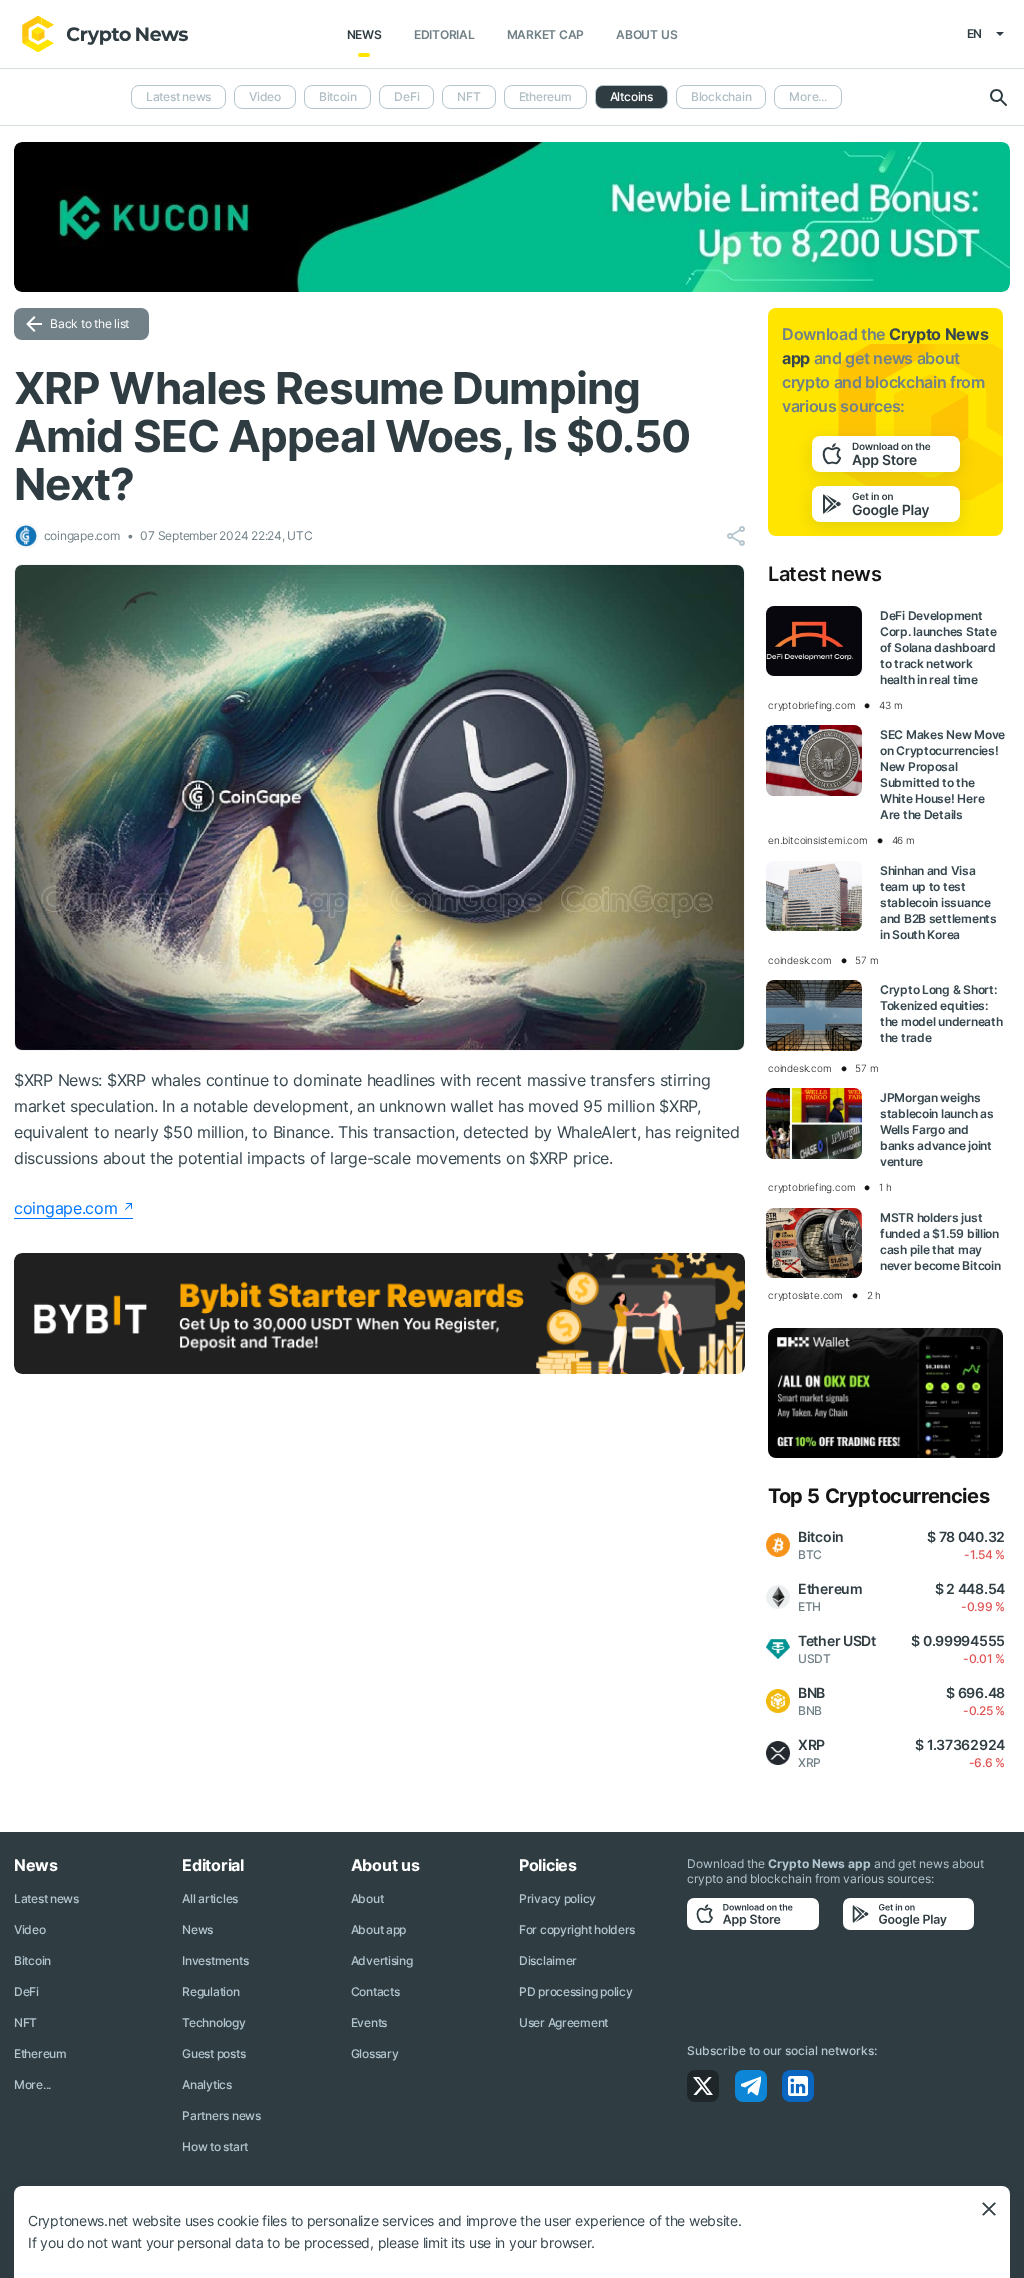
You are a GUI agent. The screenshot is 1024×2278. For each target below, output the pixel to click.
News (364, 34)
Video (265, 96)
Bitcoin (337, 96)
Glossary (375, 2053)
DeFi (406, 96)
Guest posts (213, 2053)
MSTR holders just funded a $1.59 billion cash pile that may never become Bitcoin (940, 1241)
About (367, 1898)
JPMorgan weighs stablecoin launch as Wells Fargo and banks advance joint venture (936, 1129)
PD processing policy (575, 1991)
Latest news (178, 96)
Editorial (444, 34)
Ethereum (545, 96)
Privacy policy (557, 1898)
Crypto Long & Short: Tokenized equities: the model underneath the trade (941, 1013)
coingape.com (66, 1208)
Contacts (375, 1991)
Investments (215, 1960)
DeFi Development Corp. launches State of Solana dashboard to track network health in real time (938, 647)
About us (646, 34)
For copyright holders (577, 1929)
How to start (215, 2146)
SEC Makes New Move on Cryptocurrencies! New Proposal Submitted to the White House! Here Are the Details (942, 774)
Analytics (206, 2084)
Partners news (221, 2115)
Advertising (382, 1960)
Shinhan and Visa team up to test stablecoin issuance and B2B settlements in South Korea (938, 902)
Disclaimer (548, 1960)
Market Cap (546, 34)
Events (369, 2022)
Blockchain (721, 96)
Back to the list (89, 323)
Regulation (210, 1991)
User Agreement (563, 2022)
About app (378, 1929)
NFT (468, 96)
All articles (210, 1898)
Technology (213, 2022)
